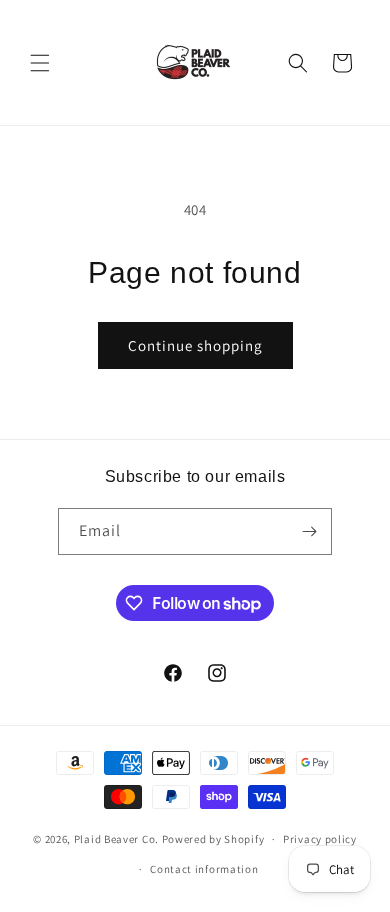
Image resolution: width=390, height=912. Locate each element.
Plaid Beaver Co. (116, 839)
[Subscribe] (309, 531)
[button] (40, 63)
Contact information (204, 869)
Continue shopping (195, 345)
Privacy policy (320, 839)
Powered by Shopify (213, 839)
